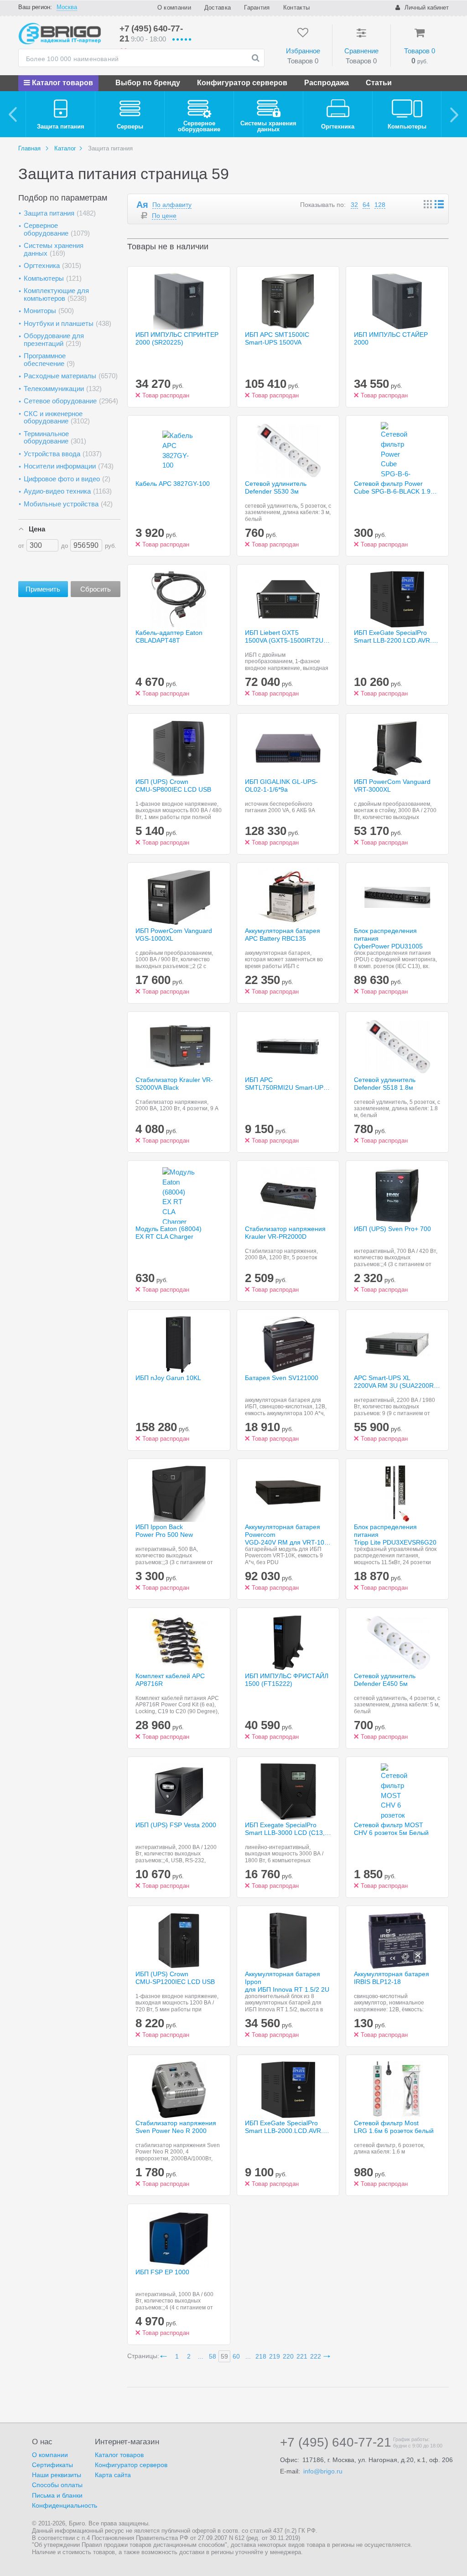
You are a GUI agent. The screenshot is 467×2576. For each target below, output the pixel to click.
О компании (174, 8)
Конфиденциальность (65, 2505)
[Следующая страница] (328, 2356)
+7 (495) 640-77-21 (336, 2442)
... (201, 2356)
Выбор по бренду (148, 83)
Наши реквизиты (57, 2475)
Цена (37, 529)
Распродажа (327, 83)
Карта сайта (113, 2475)
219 (275, 2356)
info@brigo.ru (323, 2471)
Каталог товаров (62, 83)
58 (213, 2356)
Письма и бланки (57, 2495)
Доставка (218, 8)
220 (288, 2356)
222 (316, 2356)
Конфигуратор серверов (242, 83)
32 (354, 205)
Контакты (296, 8)
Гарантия (257, 8)
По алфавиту (172, 205)
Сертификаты (52, 2465)
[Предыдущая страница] (165, 2356)
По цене (164, 216)
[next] (454, 114)
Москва (67, 7)
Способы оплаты (57, 2485)
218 (261, 2356)
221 (302, 2356)
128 (380, 205)
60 (236, 2356)
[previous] (13, 114)
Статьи (379, 83)
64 (366, 205)
